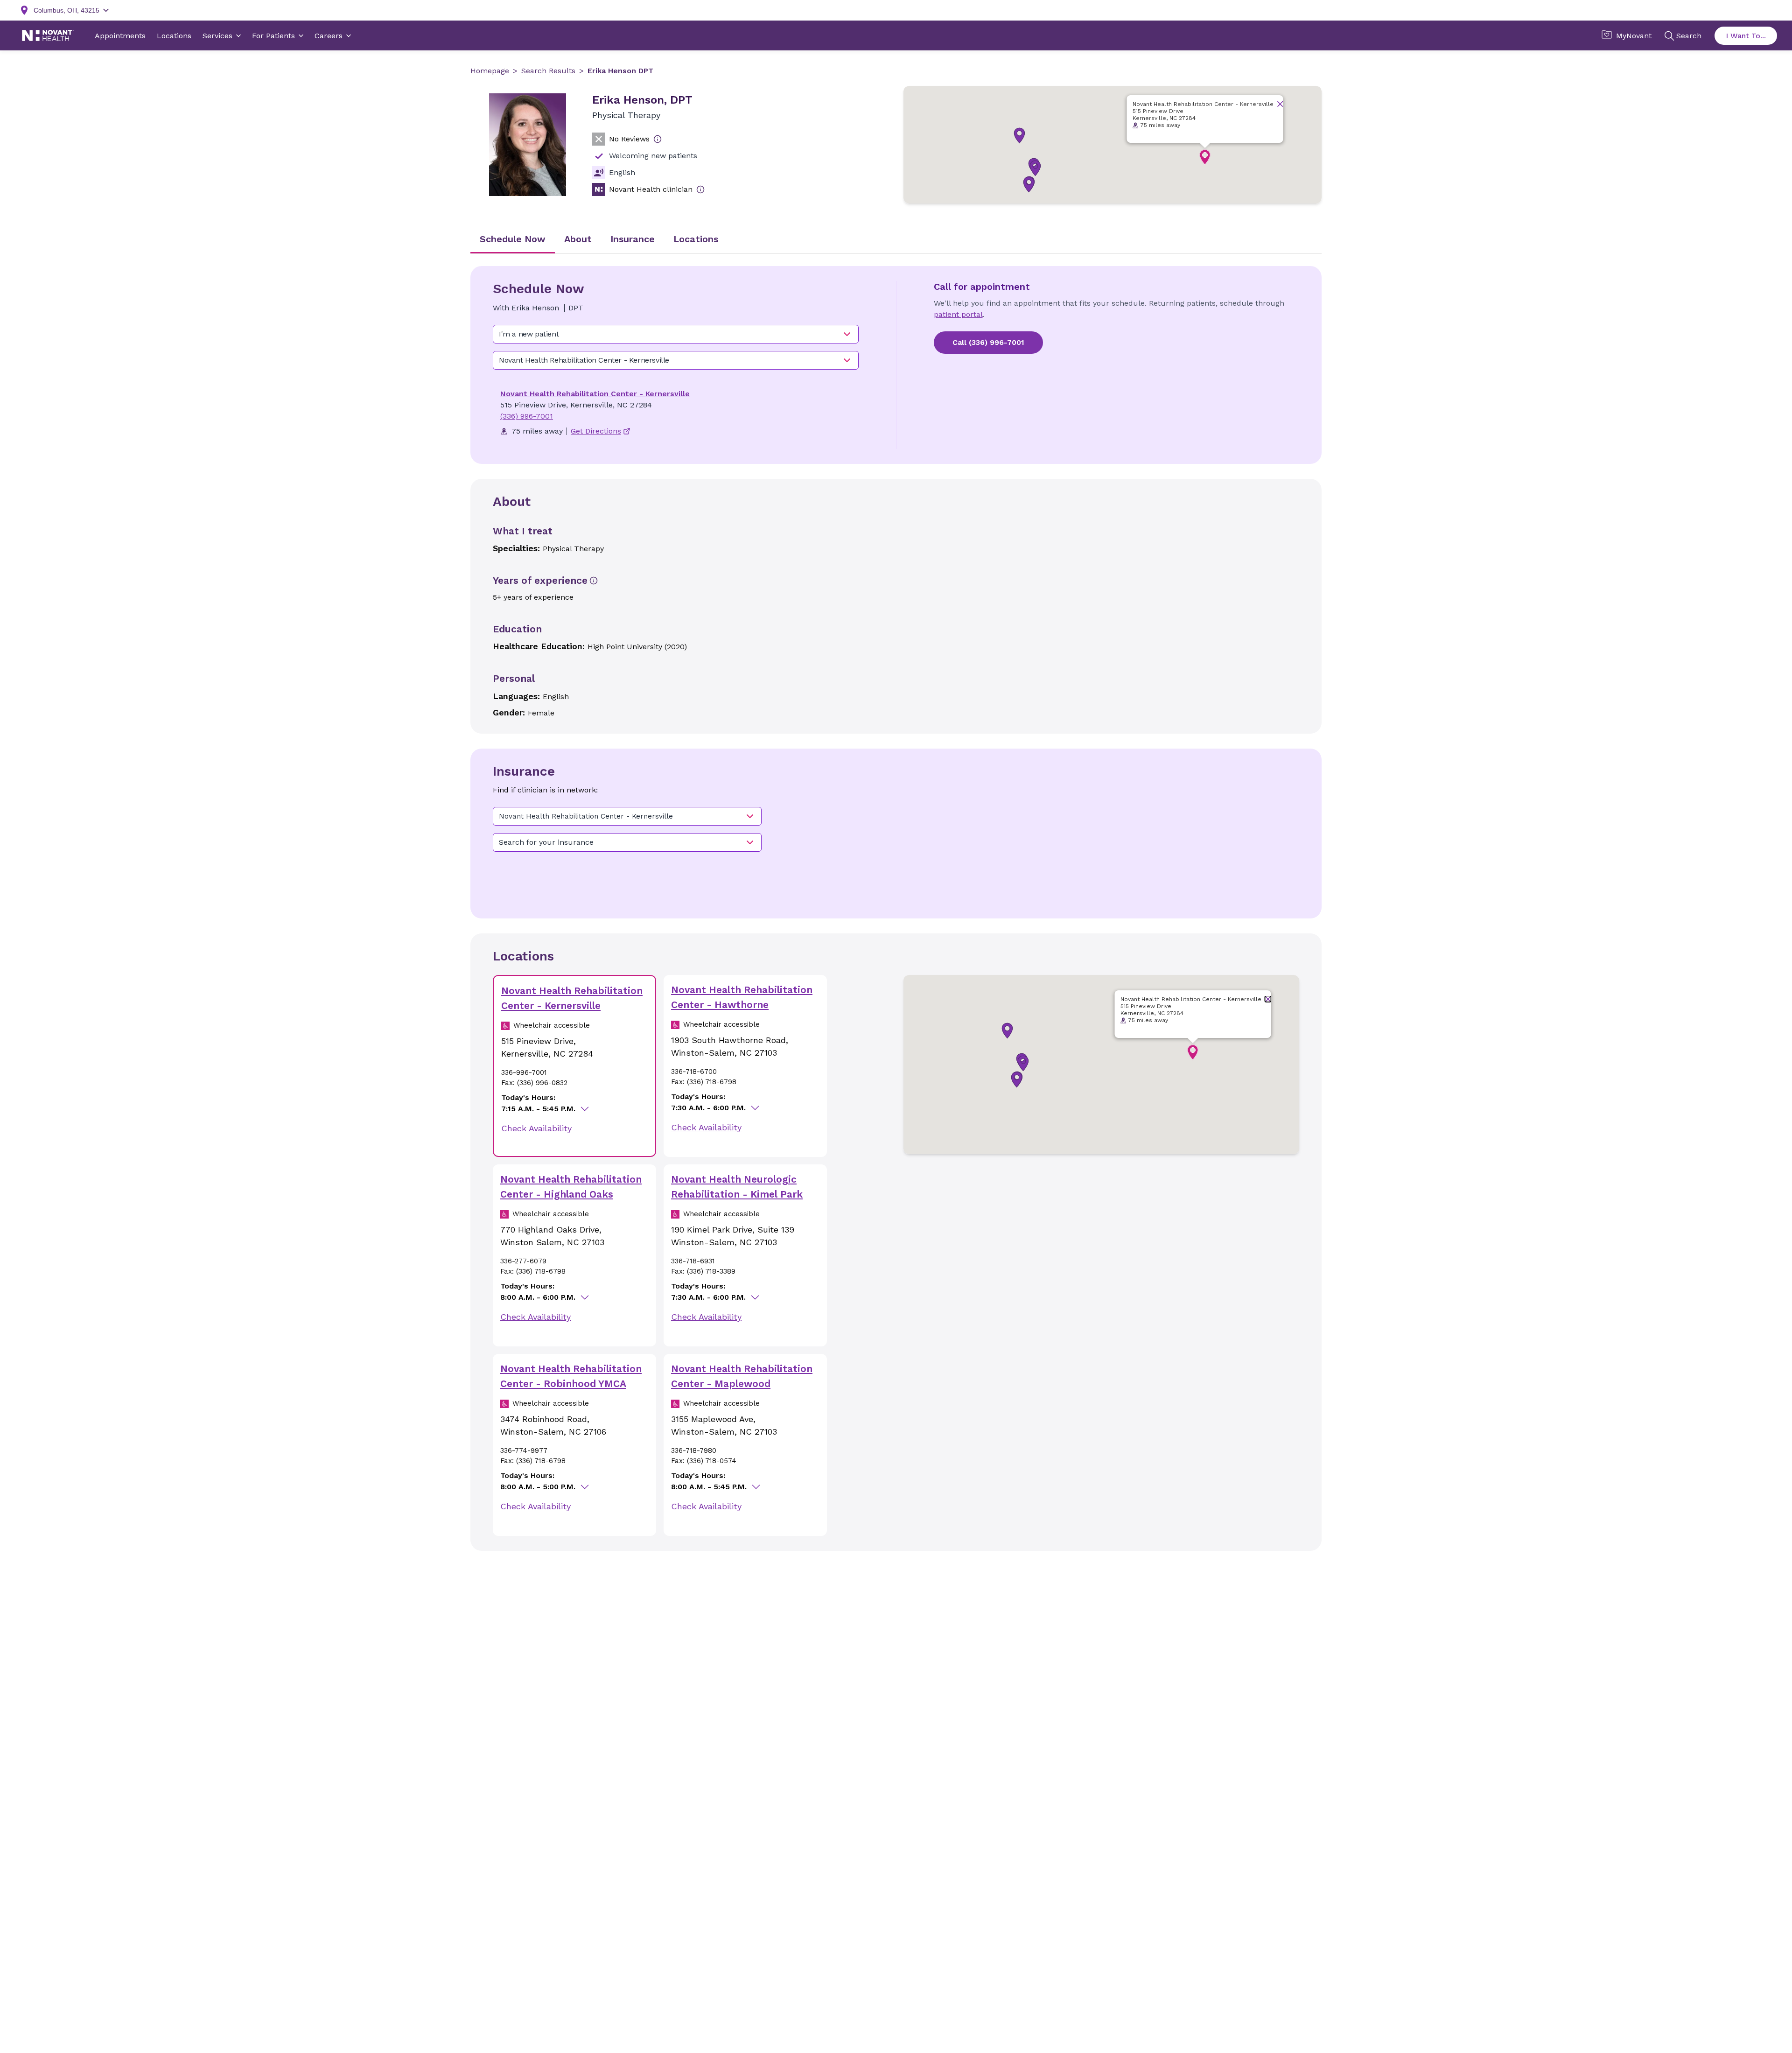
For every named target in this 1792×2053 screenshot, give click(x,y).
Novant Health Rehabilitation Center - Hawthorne (742, 997)
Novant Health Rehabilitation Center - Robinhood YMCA (571, 1376)
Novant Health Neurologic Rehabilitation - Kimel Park (737, 1187)
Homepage (490, 71)
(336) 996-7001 (527, 416)
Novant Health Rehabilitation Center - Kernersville (595, 394)
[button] (1035, 168)
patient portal (958, 314)
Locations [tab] (696, 239)
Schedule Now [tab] (513, 239)
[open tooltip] (658, 139)
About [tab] (578, 239)
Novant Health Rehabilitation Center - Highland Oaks (571, 1187)
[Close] (1280, 104)
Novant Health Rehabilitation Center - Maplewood (742, 1376)
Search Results (548, 71)
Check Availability (536, 1128)
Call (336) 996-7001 (988, 342)
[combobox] (676, 334)
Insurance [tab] (633, 239)
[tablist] (896, 240)
